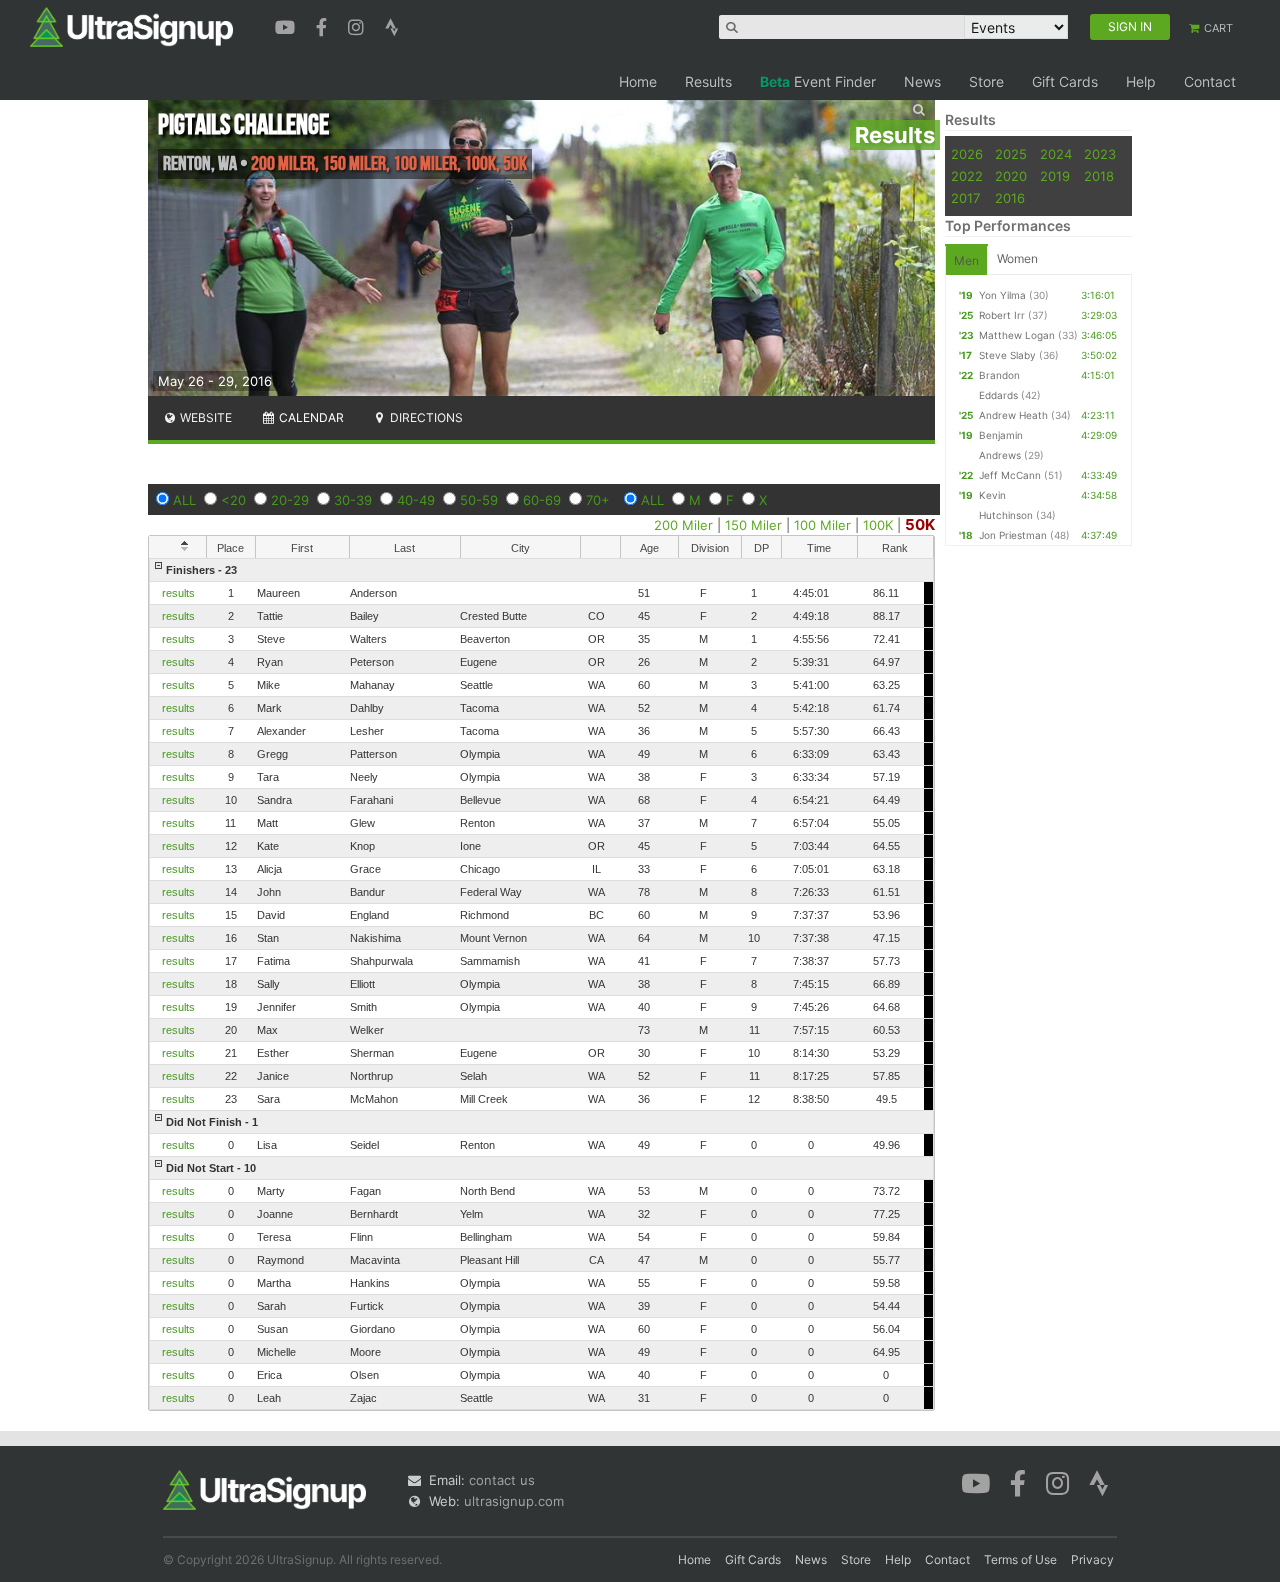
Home (638, 81)
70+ (598, 500)
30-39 (353, 500)
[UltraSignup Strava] (392, 25)
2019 (1055, 176)
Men (966, 260)
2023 (1100, 154)
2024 (1056, 154)
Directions (425, 417)
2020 (1011, 176)
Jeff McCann (1010, 475)
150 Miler (753, 525)
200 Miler (683, 525)
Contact (1210, 81)
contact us (502, 1480)
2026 (967, 154)
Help (1141, 81)
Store (986, 81)
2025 (1011, 154)
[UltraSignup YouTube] (287, 25)
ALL (184, 500)
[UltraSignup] (131, 26)
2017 (965, 198)
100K (878, 525)
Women (1017, 258)
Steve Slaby (1007, 355)
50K (920, 524)
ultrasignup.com (514, 1501)
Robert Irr (1002, 315)
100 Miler (822, 525)
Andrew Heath (1013, 415)
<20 (233, 500)
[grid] (541, 984)
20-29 (290, 500)
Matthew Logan (1017, 335)
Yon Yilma (1002, 295)
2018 (1099, 176)
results (178, 593)
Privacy (1092, 1559)
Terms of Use (1020, 1559)
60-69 (542, 500)
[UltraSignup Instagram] (358, 25)
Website (204, 417)
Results (708, 81)
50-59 (479, 500)
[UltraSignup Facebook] (324, 25)
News (922, 81)
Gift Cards (1065, 81)
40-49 (416, 500)
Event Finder (818, 81)
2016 (1010, 198)
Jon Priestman (1013, 535)
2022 (967, 176)
